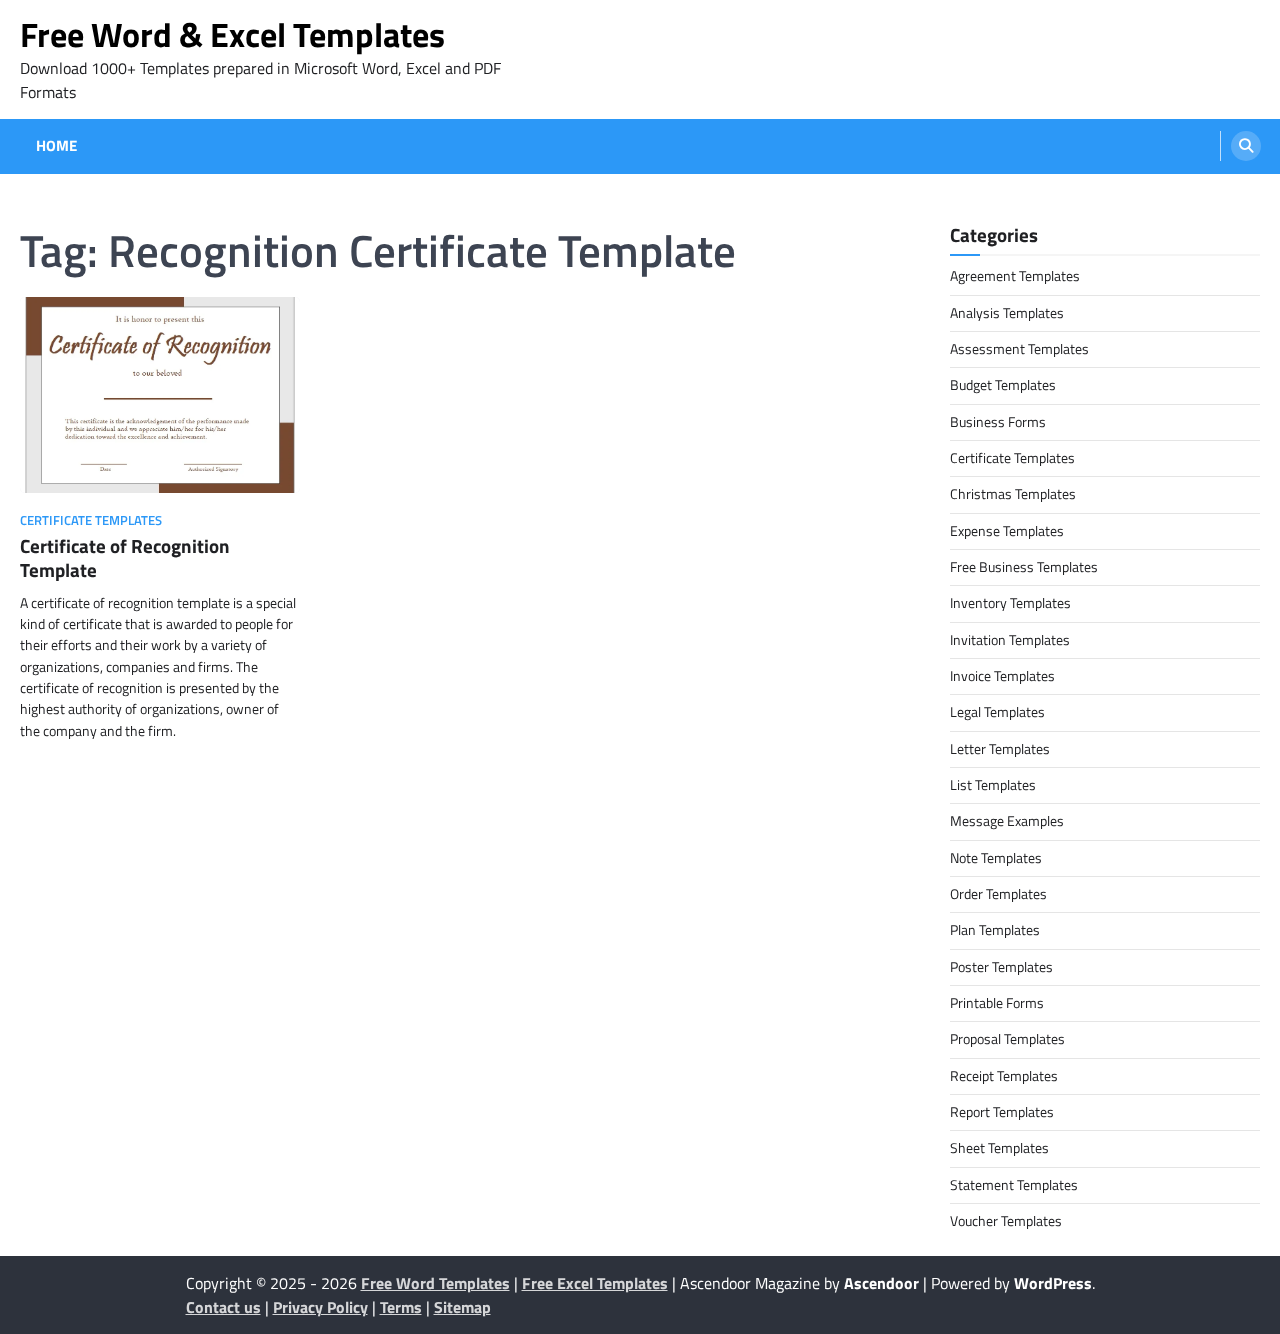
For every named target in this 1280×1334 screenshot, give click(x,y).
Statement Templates (1014, 1185)
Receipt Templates (1004, 1076)
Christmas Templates (1013, 494)
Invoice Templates (1002, 676)
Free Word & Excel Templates (232, 34)
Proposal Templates (1007, 1039)
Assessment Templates (1019, 349)
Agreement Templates (1015, 276)
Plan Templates (995, 930)
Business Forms (998, 422)
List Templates (993, 785)
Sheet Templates (999, 1148)
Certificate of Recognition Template (125, 558)
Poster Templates (1001, 967)
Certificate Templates (91, 520)
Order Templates (998, 894)
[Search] (1246, 146)
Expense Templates (1007, 531)
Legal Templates (997, 712)
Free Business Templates (1024, 567)
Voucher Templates (1006, 1221)
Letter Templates (1000, 749)
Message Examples (1007, 821)
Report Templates (1002, 1112)
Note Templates (996, 858)
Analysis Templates (1007, 313)
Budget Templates (1003, 385)
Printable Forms (997, 1003)
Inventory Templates (1010, 603)
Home (56, 146)
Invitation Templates (1010, 640)
